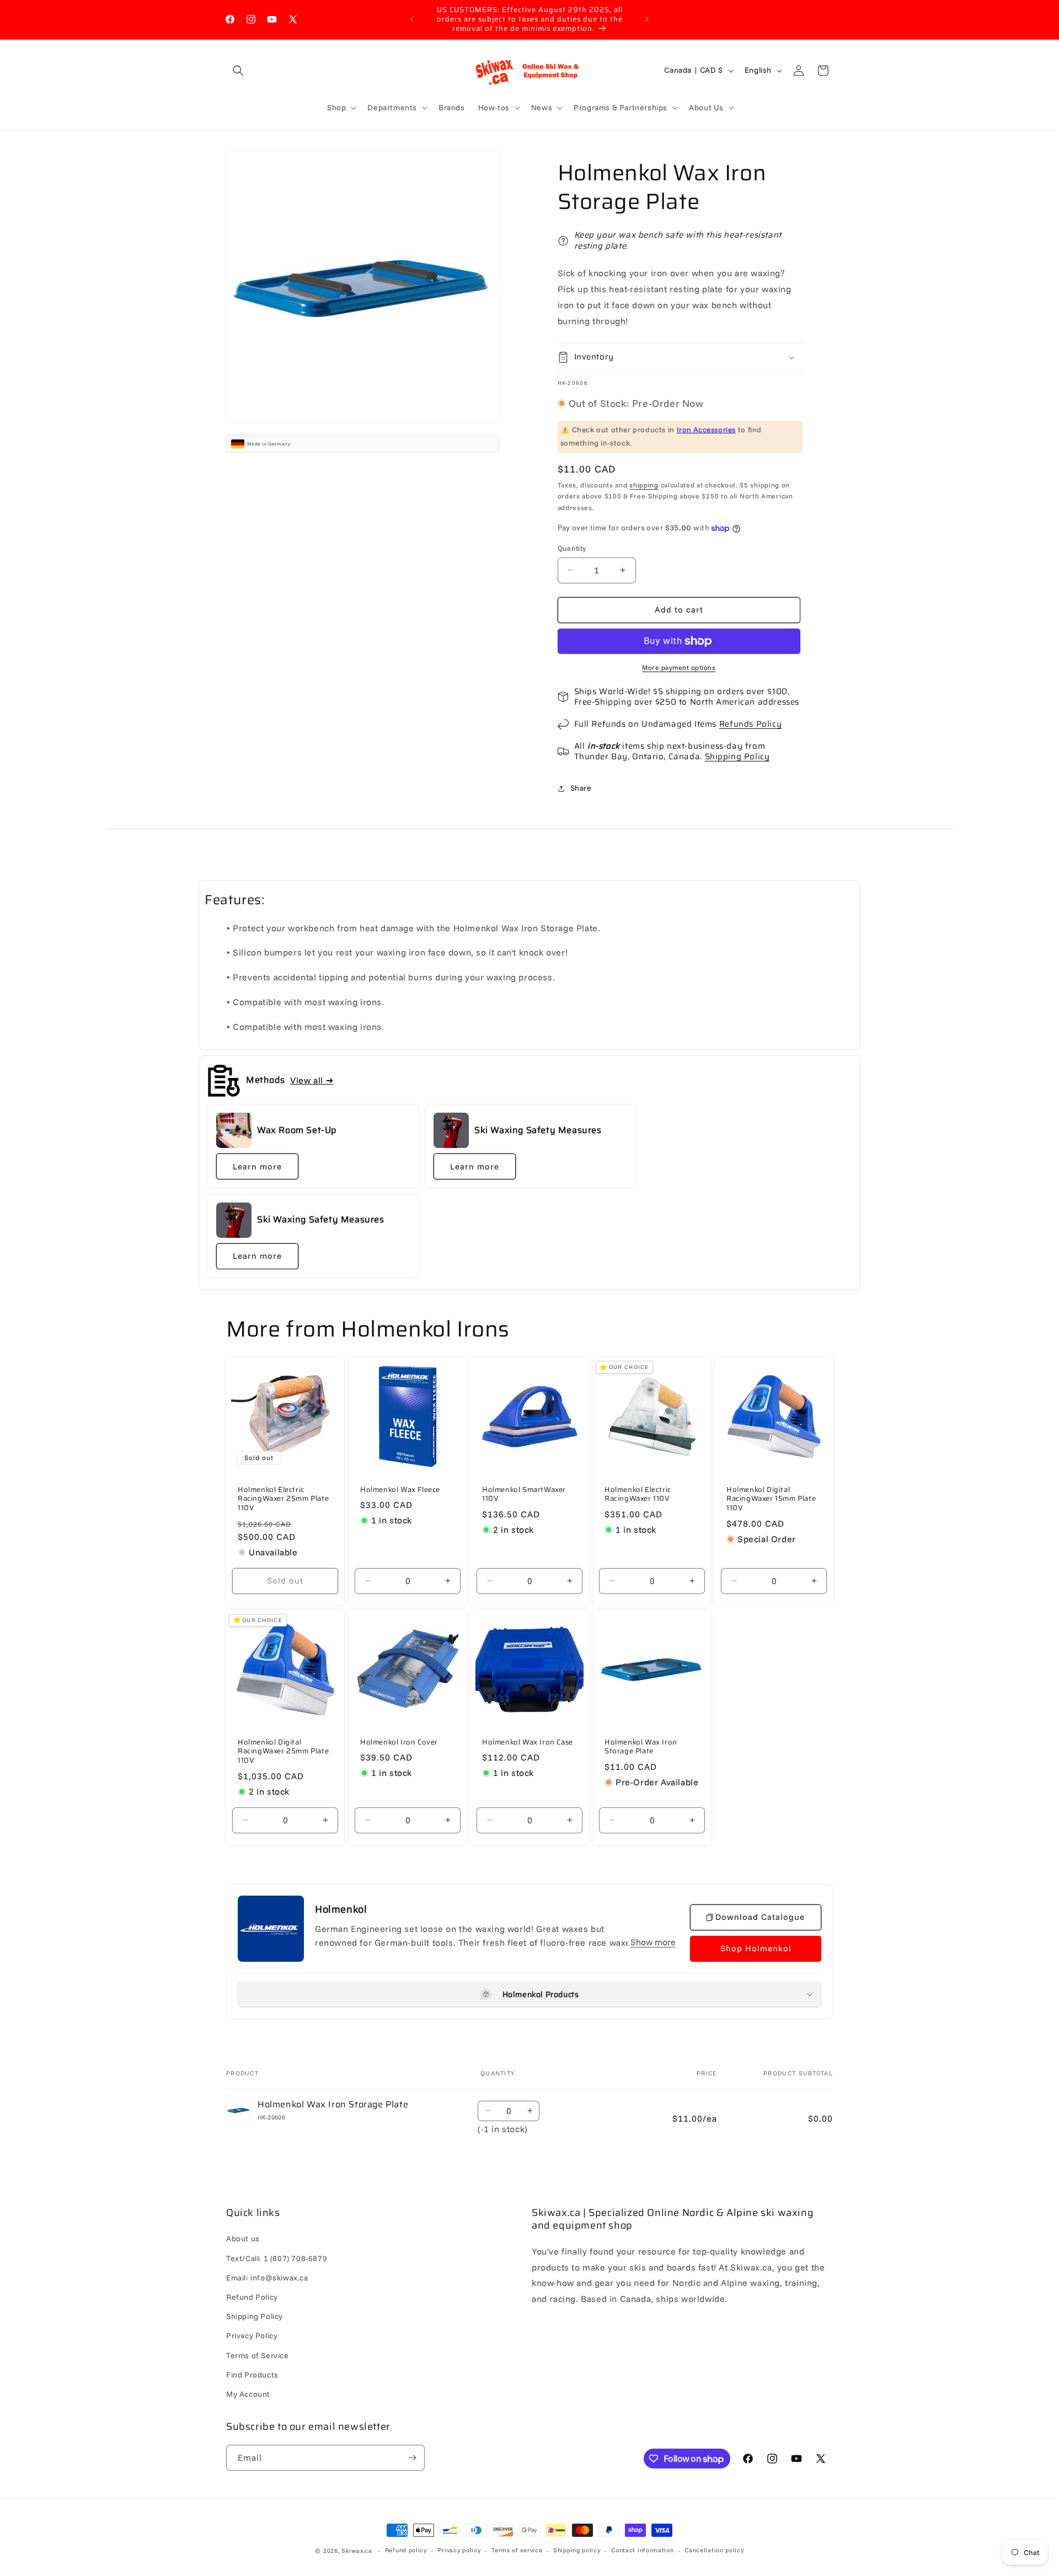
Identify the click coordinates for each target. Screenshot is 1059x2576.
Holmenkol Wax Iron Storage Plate (641, 1747)
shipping (644, 485)
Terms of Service (258, 2355)
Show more (653, 1942)
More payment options (679, 667)
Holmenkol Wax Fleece (400, 1490)
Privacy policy (459, 2551)
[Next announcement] (647, 19)
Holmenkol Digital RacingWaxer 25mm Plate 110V (283, 1751)
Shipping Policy (737, 756)
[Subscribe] (412, 2458)
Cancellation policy (714, 2551)
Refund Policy (252, 2297)
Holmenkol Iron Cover (399, 1742)
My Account (248, 2394)
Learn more (257, 1166)
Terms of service (517, 2551)
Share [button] (581, 788)
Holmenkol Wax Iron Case (528, 1742)
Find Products (252, 2375)
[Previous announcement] (412, 19)
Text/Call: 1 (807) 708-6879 (277, 2258)
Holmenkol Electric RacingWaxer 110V (638, 1495)
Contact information (642, 2551)
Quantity (572, 548)
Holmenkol (341, 1910)
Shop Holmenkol (756, 1948)
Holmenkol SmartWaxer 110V (524, 1495)
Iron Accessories (707, 430)
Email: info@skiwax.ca (267, 2278)
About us (243, 2239)
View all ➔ (312, 1080)
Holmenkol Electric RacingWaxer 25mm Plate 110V (283, 1499)
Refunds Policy (750, 724)
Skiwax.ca (357, 2551)
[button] (238, 71)
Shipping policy (577, 2551)
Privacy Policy (252, 2336)
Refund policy (406, 2551)
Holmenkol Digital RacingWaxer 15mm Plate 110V (771, 1499)
